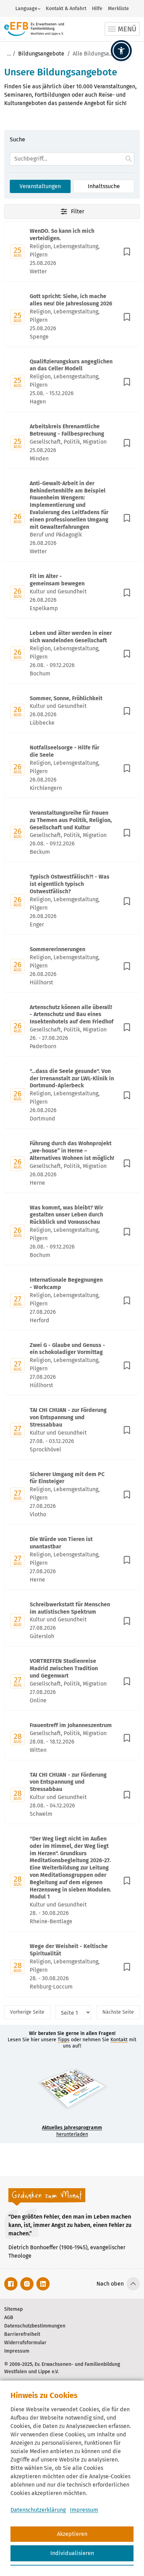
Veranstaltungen (40, 186)
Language (26, 9)
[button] (121, 51)
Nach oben (110, 2284)
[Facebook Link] (11, 2284)
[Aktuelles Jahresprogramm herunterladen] (72, 2090)
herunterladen (72, 2131)
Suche (17, 139)
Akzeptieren (72, 2534)
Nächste (118, 2012)
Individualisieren (72, 2553)
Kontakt (119, 2040)
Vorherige (27, 2012)
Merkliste (118, 9)
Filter (78, 211)
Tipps (64, 2040)
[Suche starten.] (129, 159)
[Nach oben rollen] (133, 2284)
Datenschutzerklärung (38, 2510)
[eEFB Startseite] (34, 29)
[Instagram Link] (27, 2284)
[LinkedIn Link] (43, 2284)
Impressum (84, 2510)
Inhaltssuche (104, 186)
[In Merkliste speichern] (127, 252)
